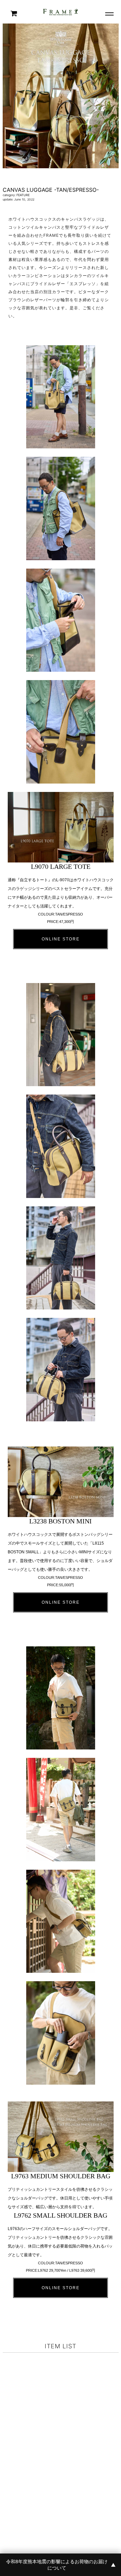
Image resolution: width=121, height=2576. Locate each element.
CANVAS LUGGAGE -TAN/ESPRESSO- (51, 190)
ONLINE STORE (61, 939)
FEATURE (23, 195)
